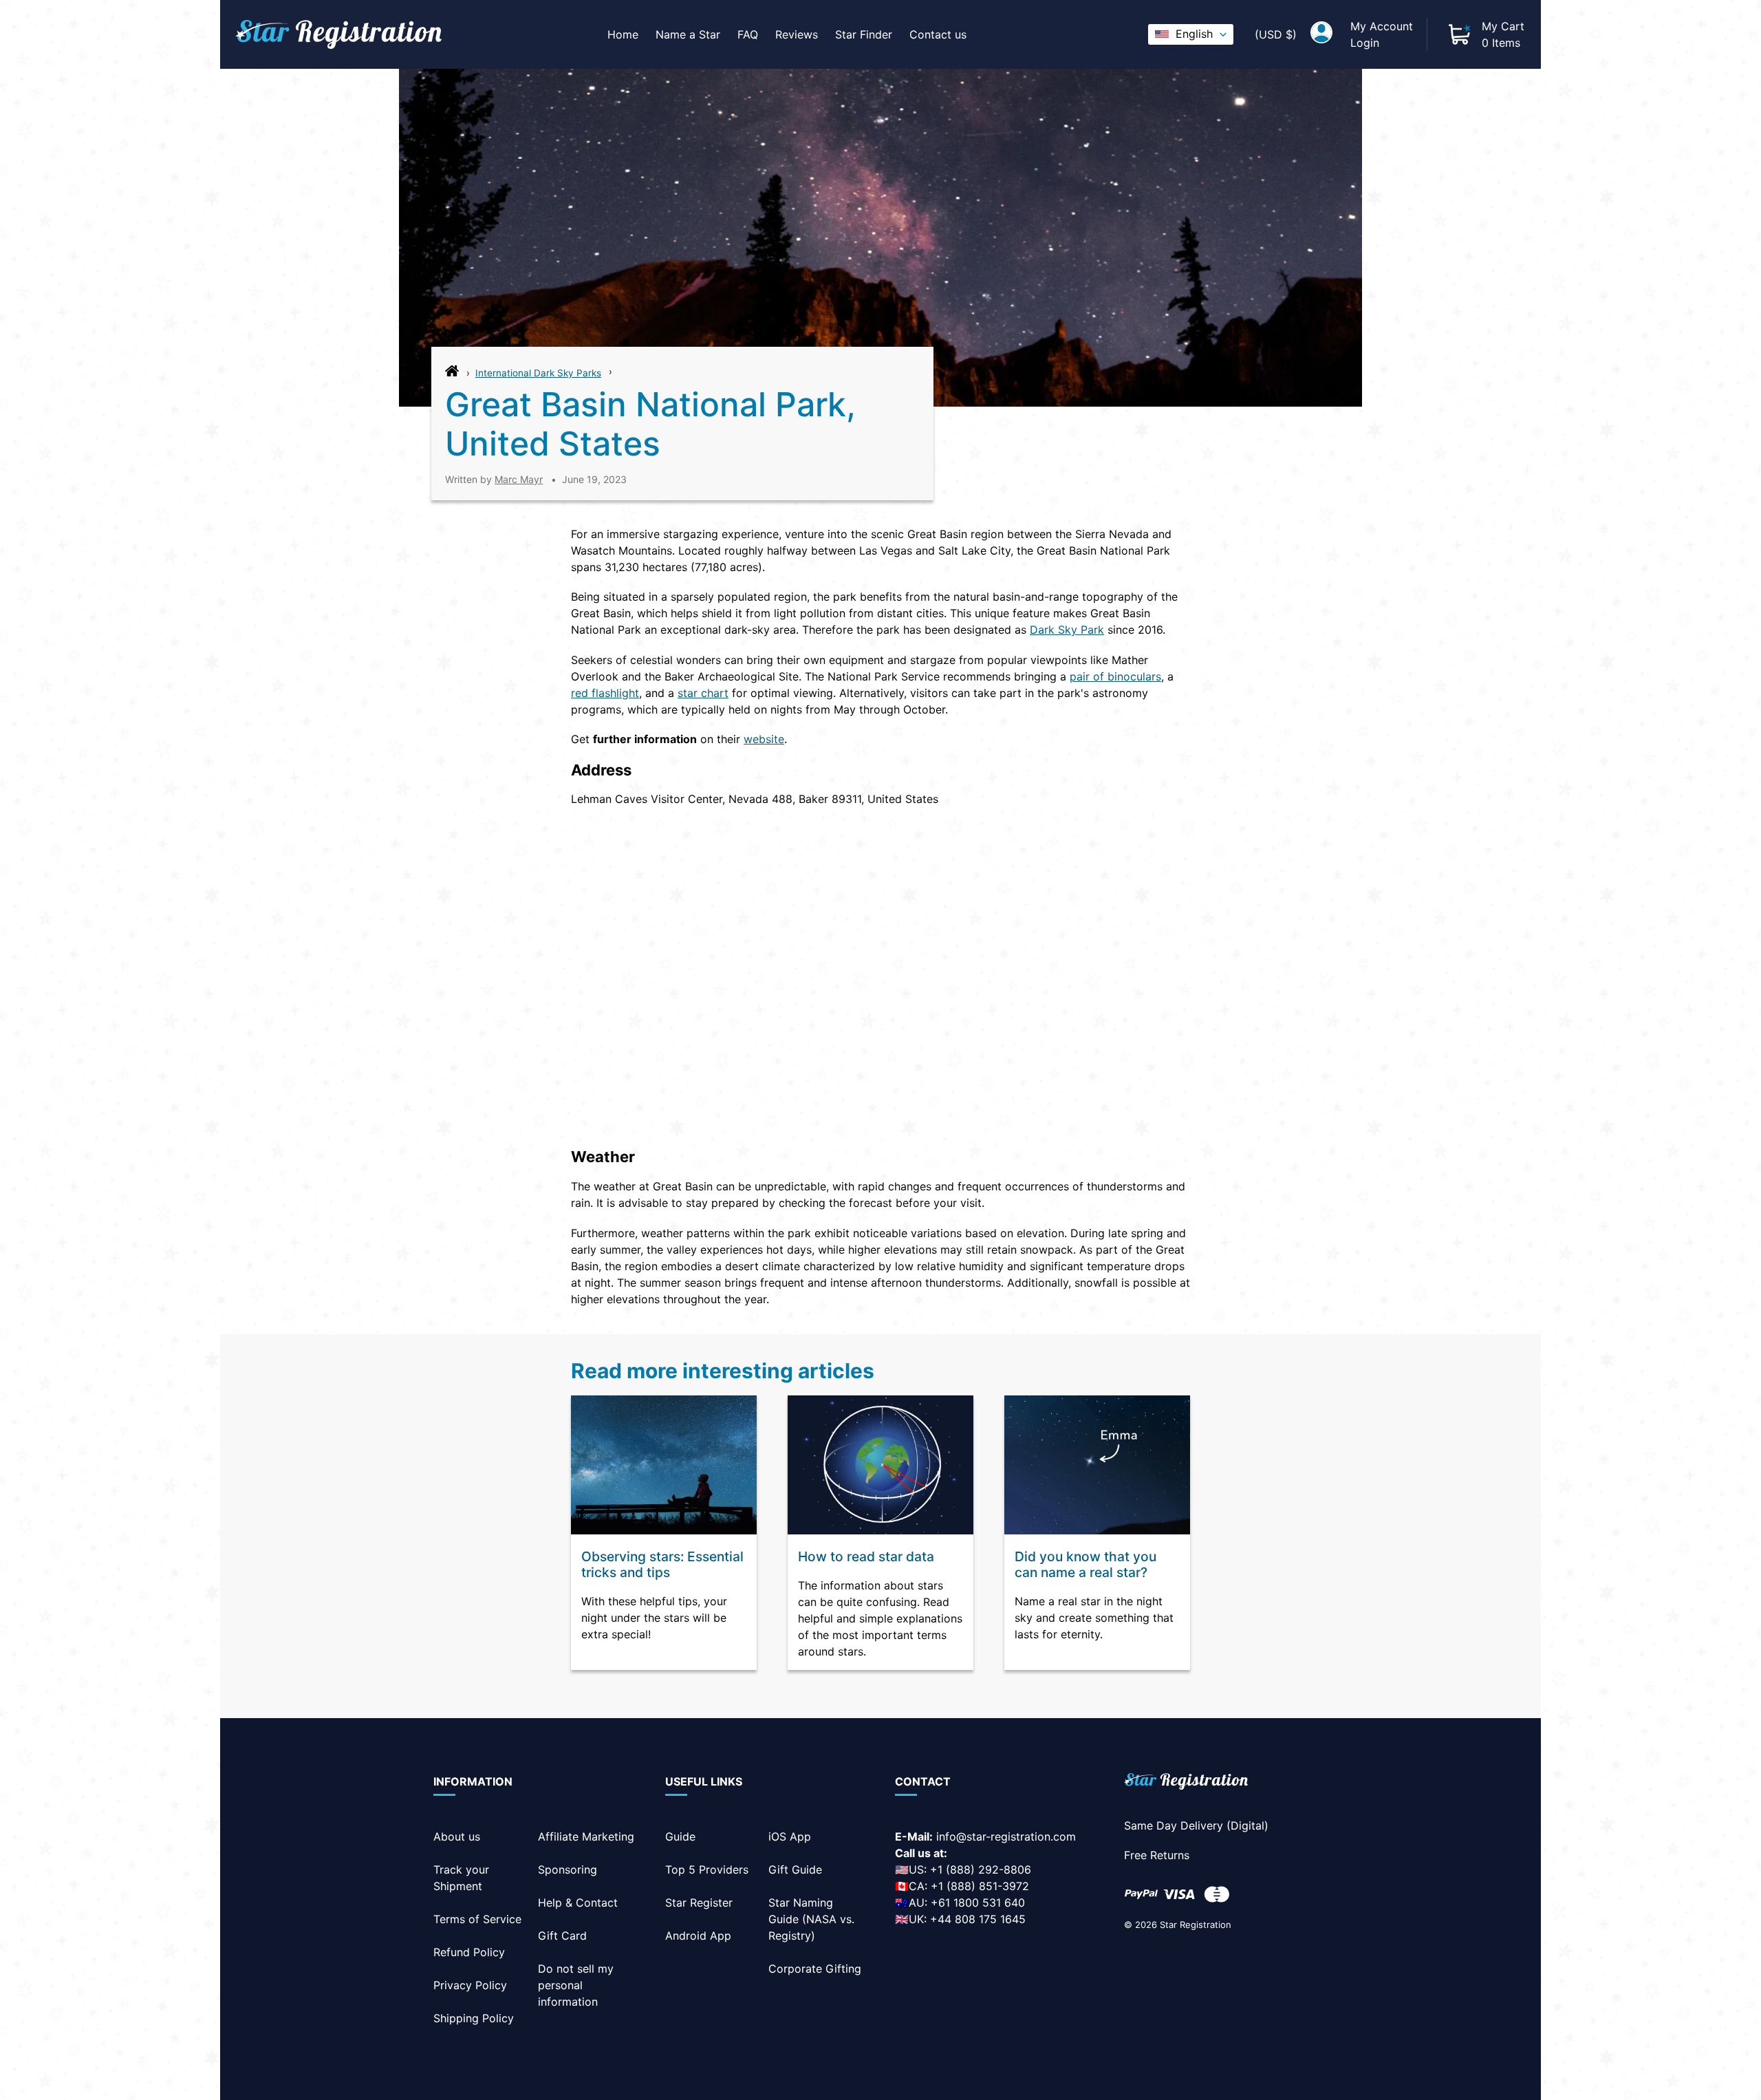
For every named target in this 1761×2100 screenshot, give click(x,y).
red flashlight (605, 693)
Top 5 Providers (707, 1869)
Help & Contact (578, 1903)
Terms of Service (477, 1919)
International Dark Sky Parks (538, 373)
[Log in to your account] (1321, 34)
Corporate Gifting (815, 1969)
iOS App (790, 1836)
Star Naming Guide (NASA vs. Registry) (811, 1919)
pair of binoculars (1115, 676)
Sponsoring (568, 1869)
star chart (703, 693)
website (764, 739)
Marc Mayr (519, 479)
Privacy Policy (470, 1985)
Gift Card (562, 1936)
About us (457, 1836)
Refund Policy (469, 1952)
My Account (1382, 26)
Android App (698, 1936)
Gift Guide (795, 1869)
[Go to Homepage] (452, 374)
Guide (680, 1836)
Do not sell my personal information (576, 1985)
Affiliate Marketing (586, 1836)
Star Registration (1196, 1925)
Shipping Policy (474, 2018)
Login (1365, 43)
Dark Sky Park (1067, 630)
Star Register (699, 1903)
